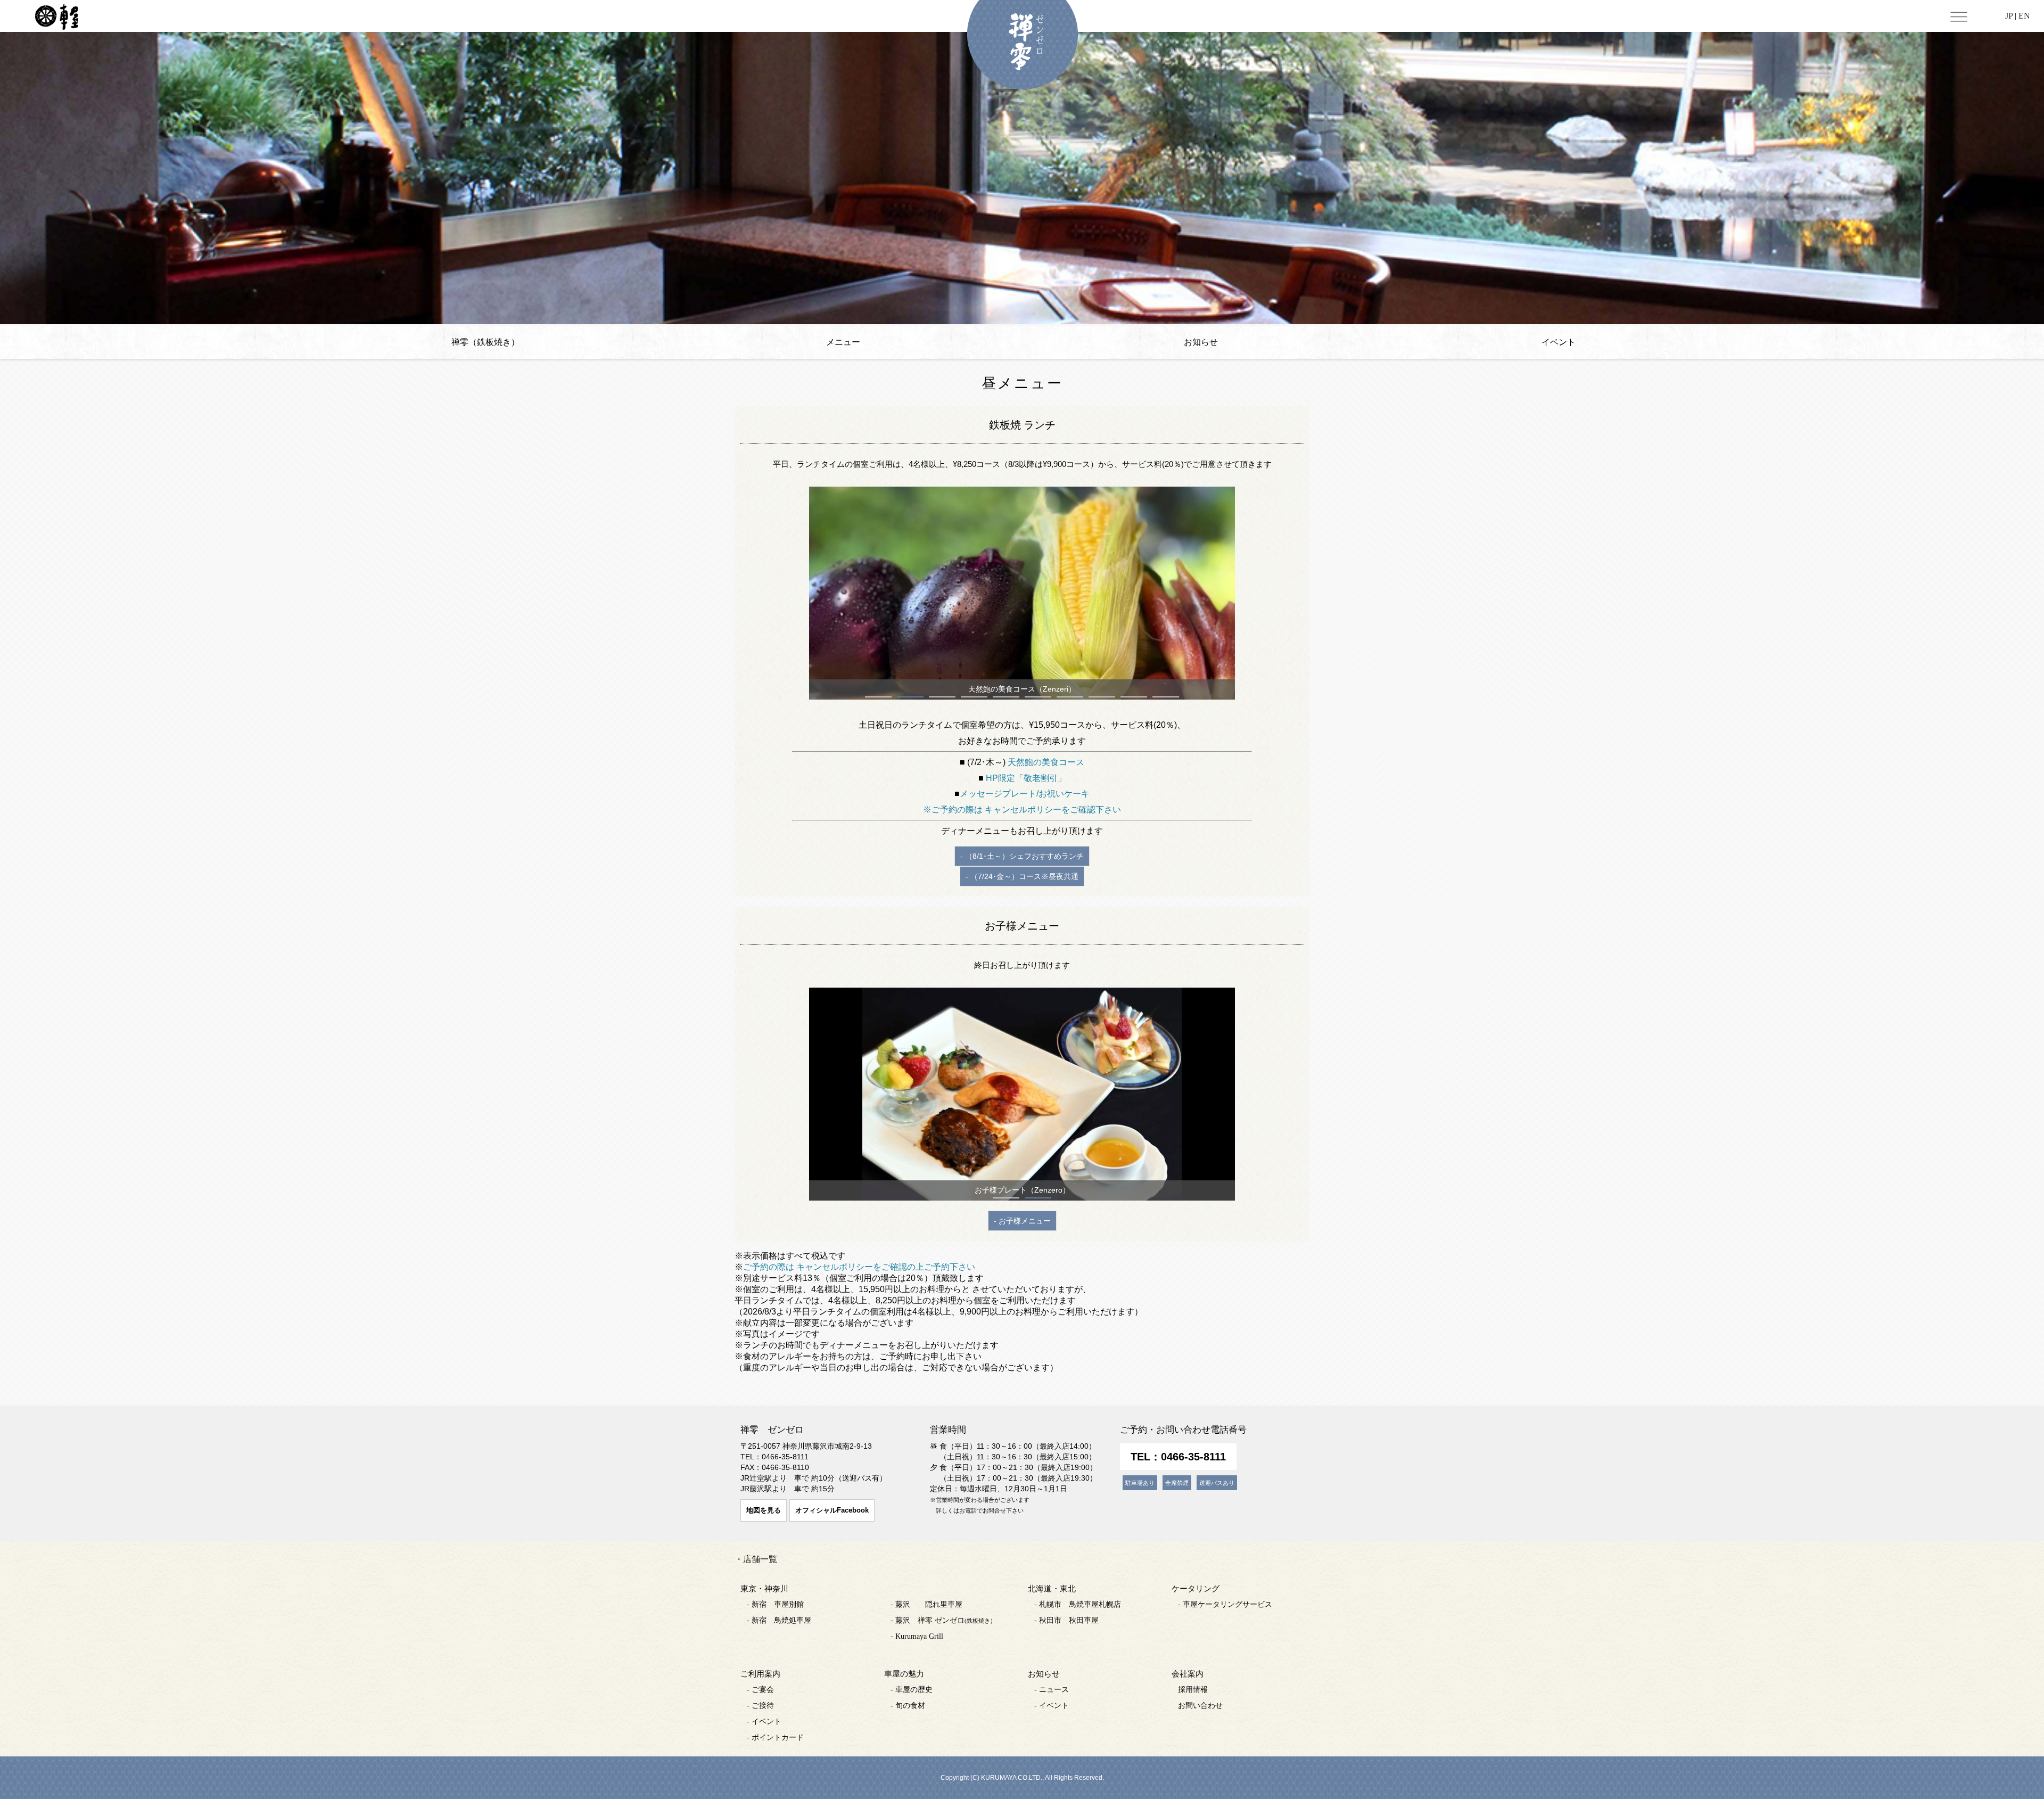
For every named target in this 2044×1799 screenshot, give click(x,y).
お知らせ (1201, 342)
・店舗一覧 (756, 1559)
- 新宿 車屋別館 (775, 1604)
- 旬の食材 (908, 1706)
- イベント (764, 1722)
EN (2024, 16)
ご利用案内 (760, 1674)
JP (2009, 16)
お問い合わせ (1200, 1706)
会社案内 (1188, 1674)
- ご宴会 (760, 1690)
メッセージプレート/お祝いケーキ (1025, 794)
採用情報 (1193, 1690)
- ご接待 (760, 1706)
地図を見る (764, 1510)
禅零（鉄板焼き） (485, 342)
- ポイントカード (775, 1738)
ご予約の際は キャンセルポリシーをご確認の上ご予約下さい (859, 1267)
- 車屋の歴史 (912, 1690)
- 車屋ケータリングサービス (1225, 1604)
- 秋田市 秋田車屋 (1066, 1620)
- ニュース (1052, 1690)
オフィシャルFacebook (832, 1510)
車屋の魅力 (904, 1674)
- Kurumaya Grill (917, 1636)
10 (1166, 697)
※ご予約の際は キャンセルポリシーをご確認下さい (1022, 810)
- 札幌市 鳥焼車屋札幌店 (1078, 1604)
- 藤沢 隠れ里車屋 (926, 1604)
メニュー (843, 342)
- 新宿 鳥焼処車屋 (779, 1620)
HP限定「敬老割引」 (1026, 778)
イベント (1559, 342)
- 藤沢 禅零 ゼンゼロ (943, 1620)
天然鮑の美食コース (1046, 762)
